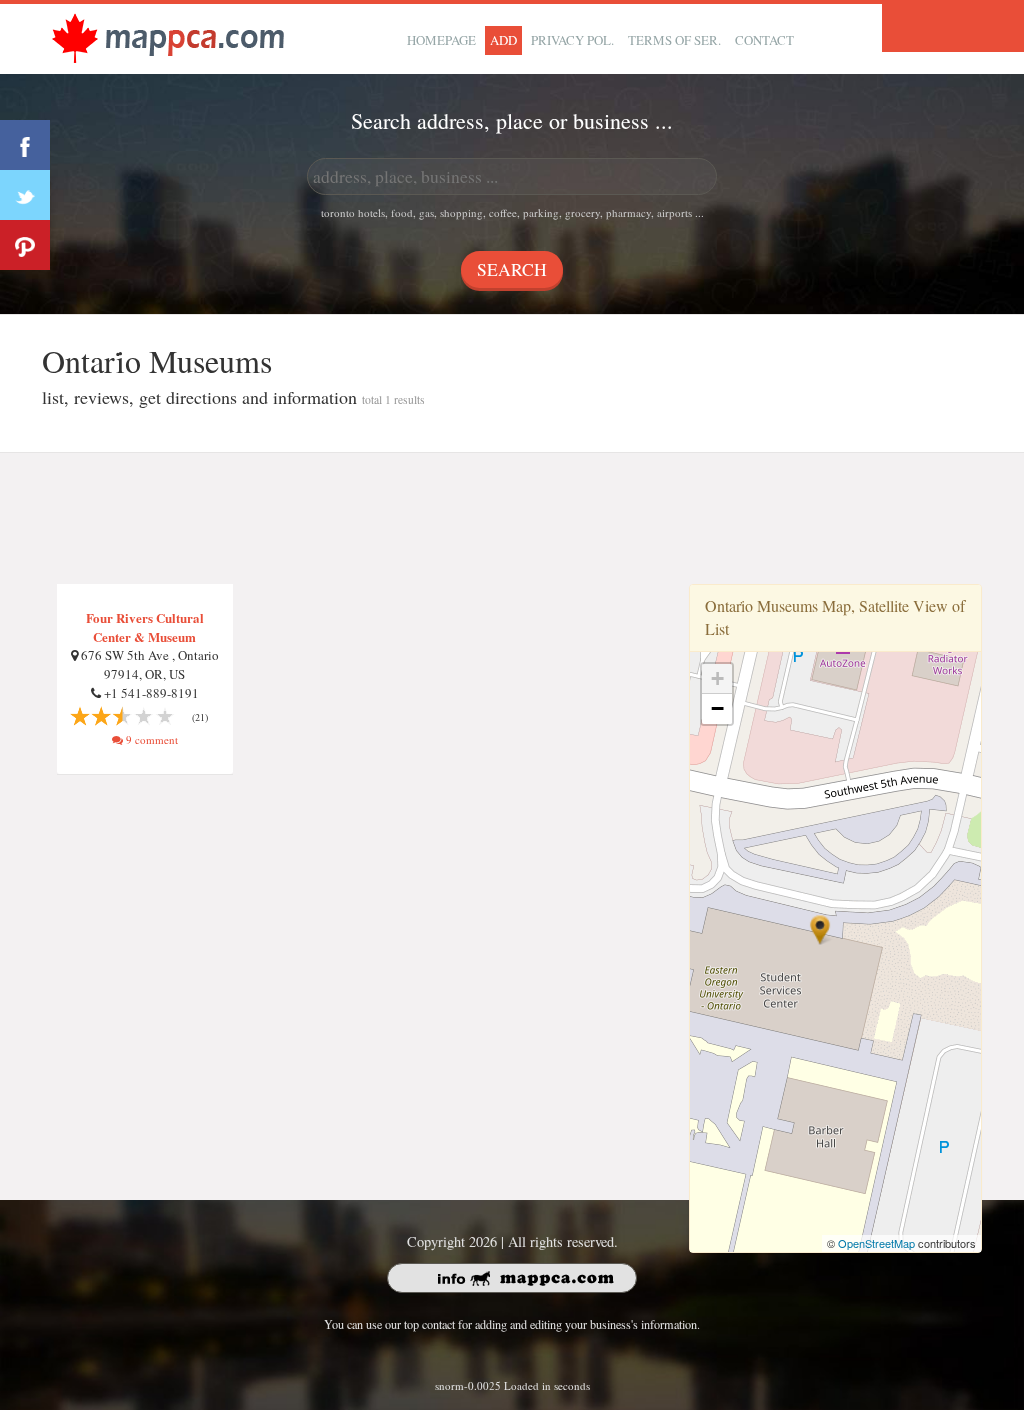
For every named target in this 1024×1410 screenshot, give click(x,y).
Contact (764, 40)
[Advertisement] (512, 519)
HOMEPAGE (441, 40)
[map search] (168, 36)
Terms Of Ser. (674, 40)
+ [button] (717, 678)
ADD (503, 40)
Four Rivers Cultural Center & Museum (145, 627)
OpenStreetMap (876, 1243)
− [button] (717, 708)
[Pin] (25, 245)
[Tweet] (25, 195)
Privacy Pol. (572, 40)
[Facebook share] (25, 145)
